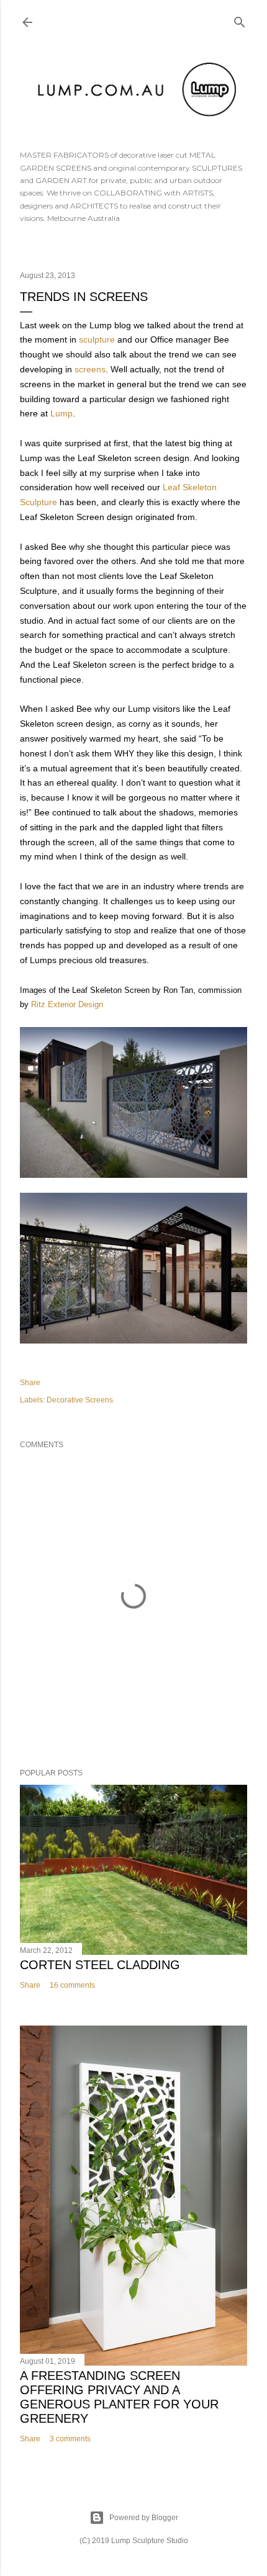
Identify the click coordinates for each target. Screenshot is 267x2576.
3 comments (70, 2439)
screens (90, 369)
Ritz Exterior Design (67, 1004)
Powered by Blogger (144, 2518)
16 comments (72, 1985)
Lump (61, 413)
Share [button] (30, 1383)
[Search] (240, 20)
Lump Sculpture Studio (150, 2541)
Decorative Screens (80, 1400)
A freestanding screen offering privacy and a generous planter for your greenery (119, 2397)
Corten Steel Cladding (100, 1965)
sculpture (97, 339)
